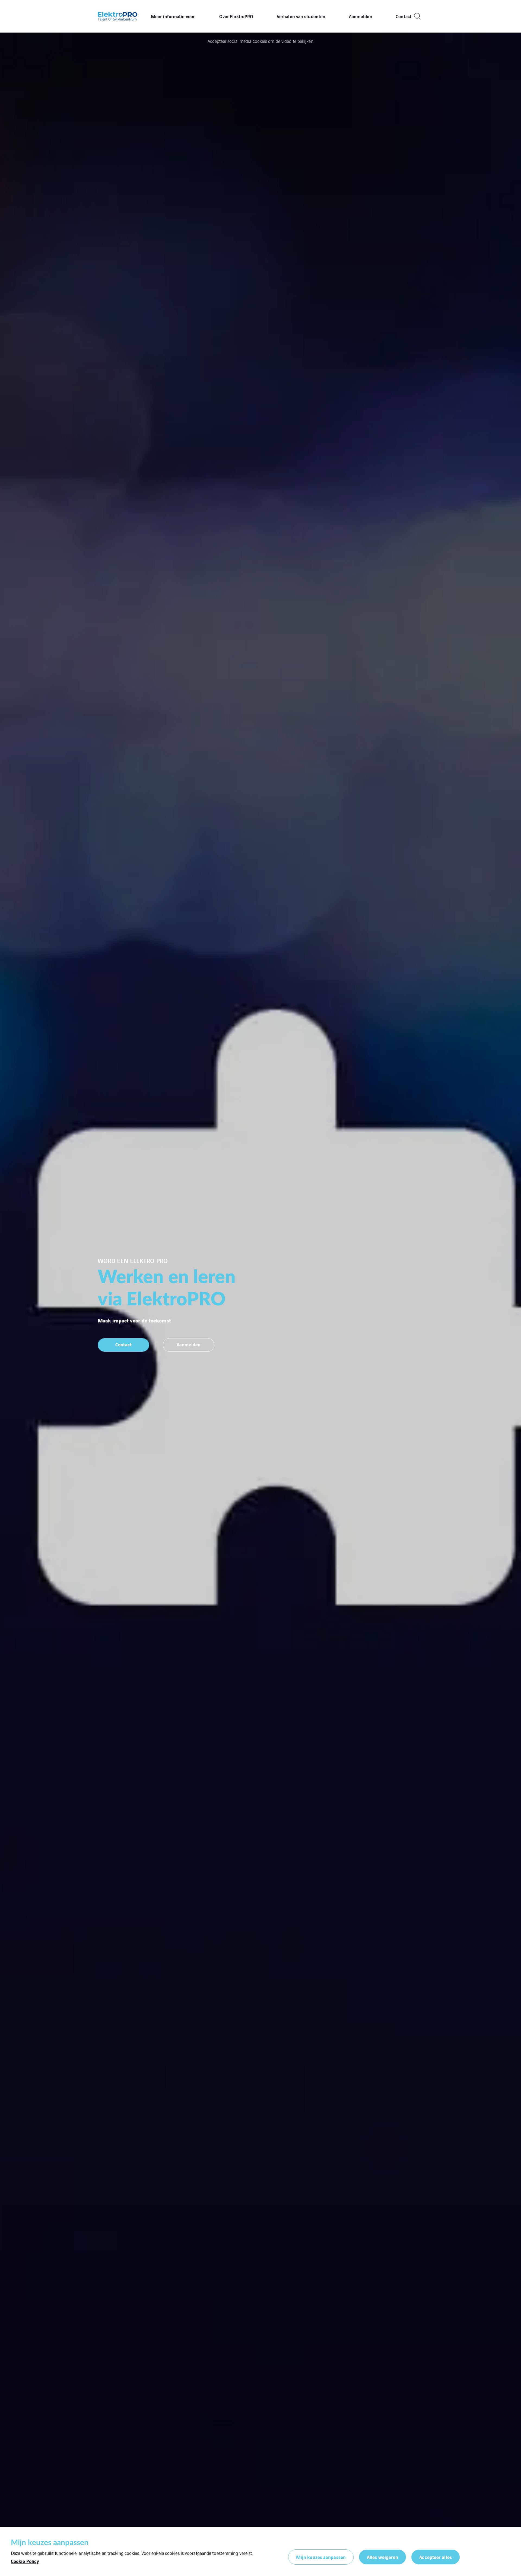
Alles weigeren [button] (382, 2557)
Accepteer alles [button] (436, 2557)
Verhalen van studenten (301, 16)
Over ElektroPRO (236, 16)
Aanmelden (361, 16)
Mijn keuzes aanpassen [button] (321, 2557)
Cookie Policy (25, 2561)
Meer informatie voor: (173, 16)
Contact (404, 16)
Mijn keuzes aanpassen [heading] (50, 2543)
